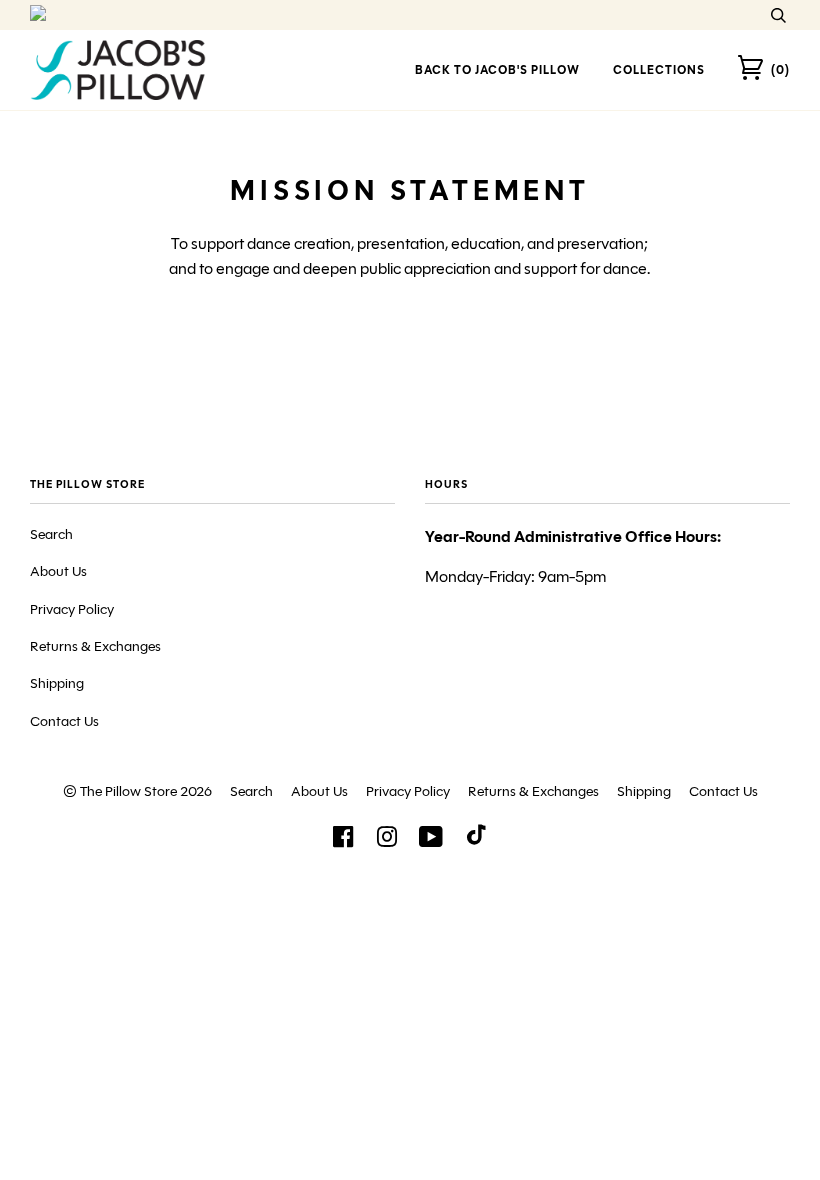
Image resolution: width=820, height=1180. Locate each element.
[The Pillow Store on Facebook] (343, 842)
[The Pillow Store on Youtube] (431, 842)
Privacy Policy (72, 609)
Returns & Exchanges (95, 646)
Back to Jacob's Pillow (497, 69)
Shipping (57, 683)
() (780, 69)
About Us (58, 571)
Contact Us (64, 721)
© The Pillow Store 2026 (137, 791)
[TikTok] (476, 839)
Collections (659, 69)
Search (51, 534)
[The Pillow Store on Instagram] (387, 842)
